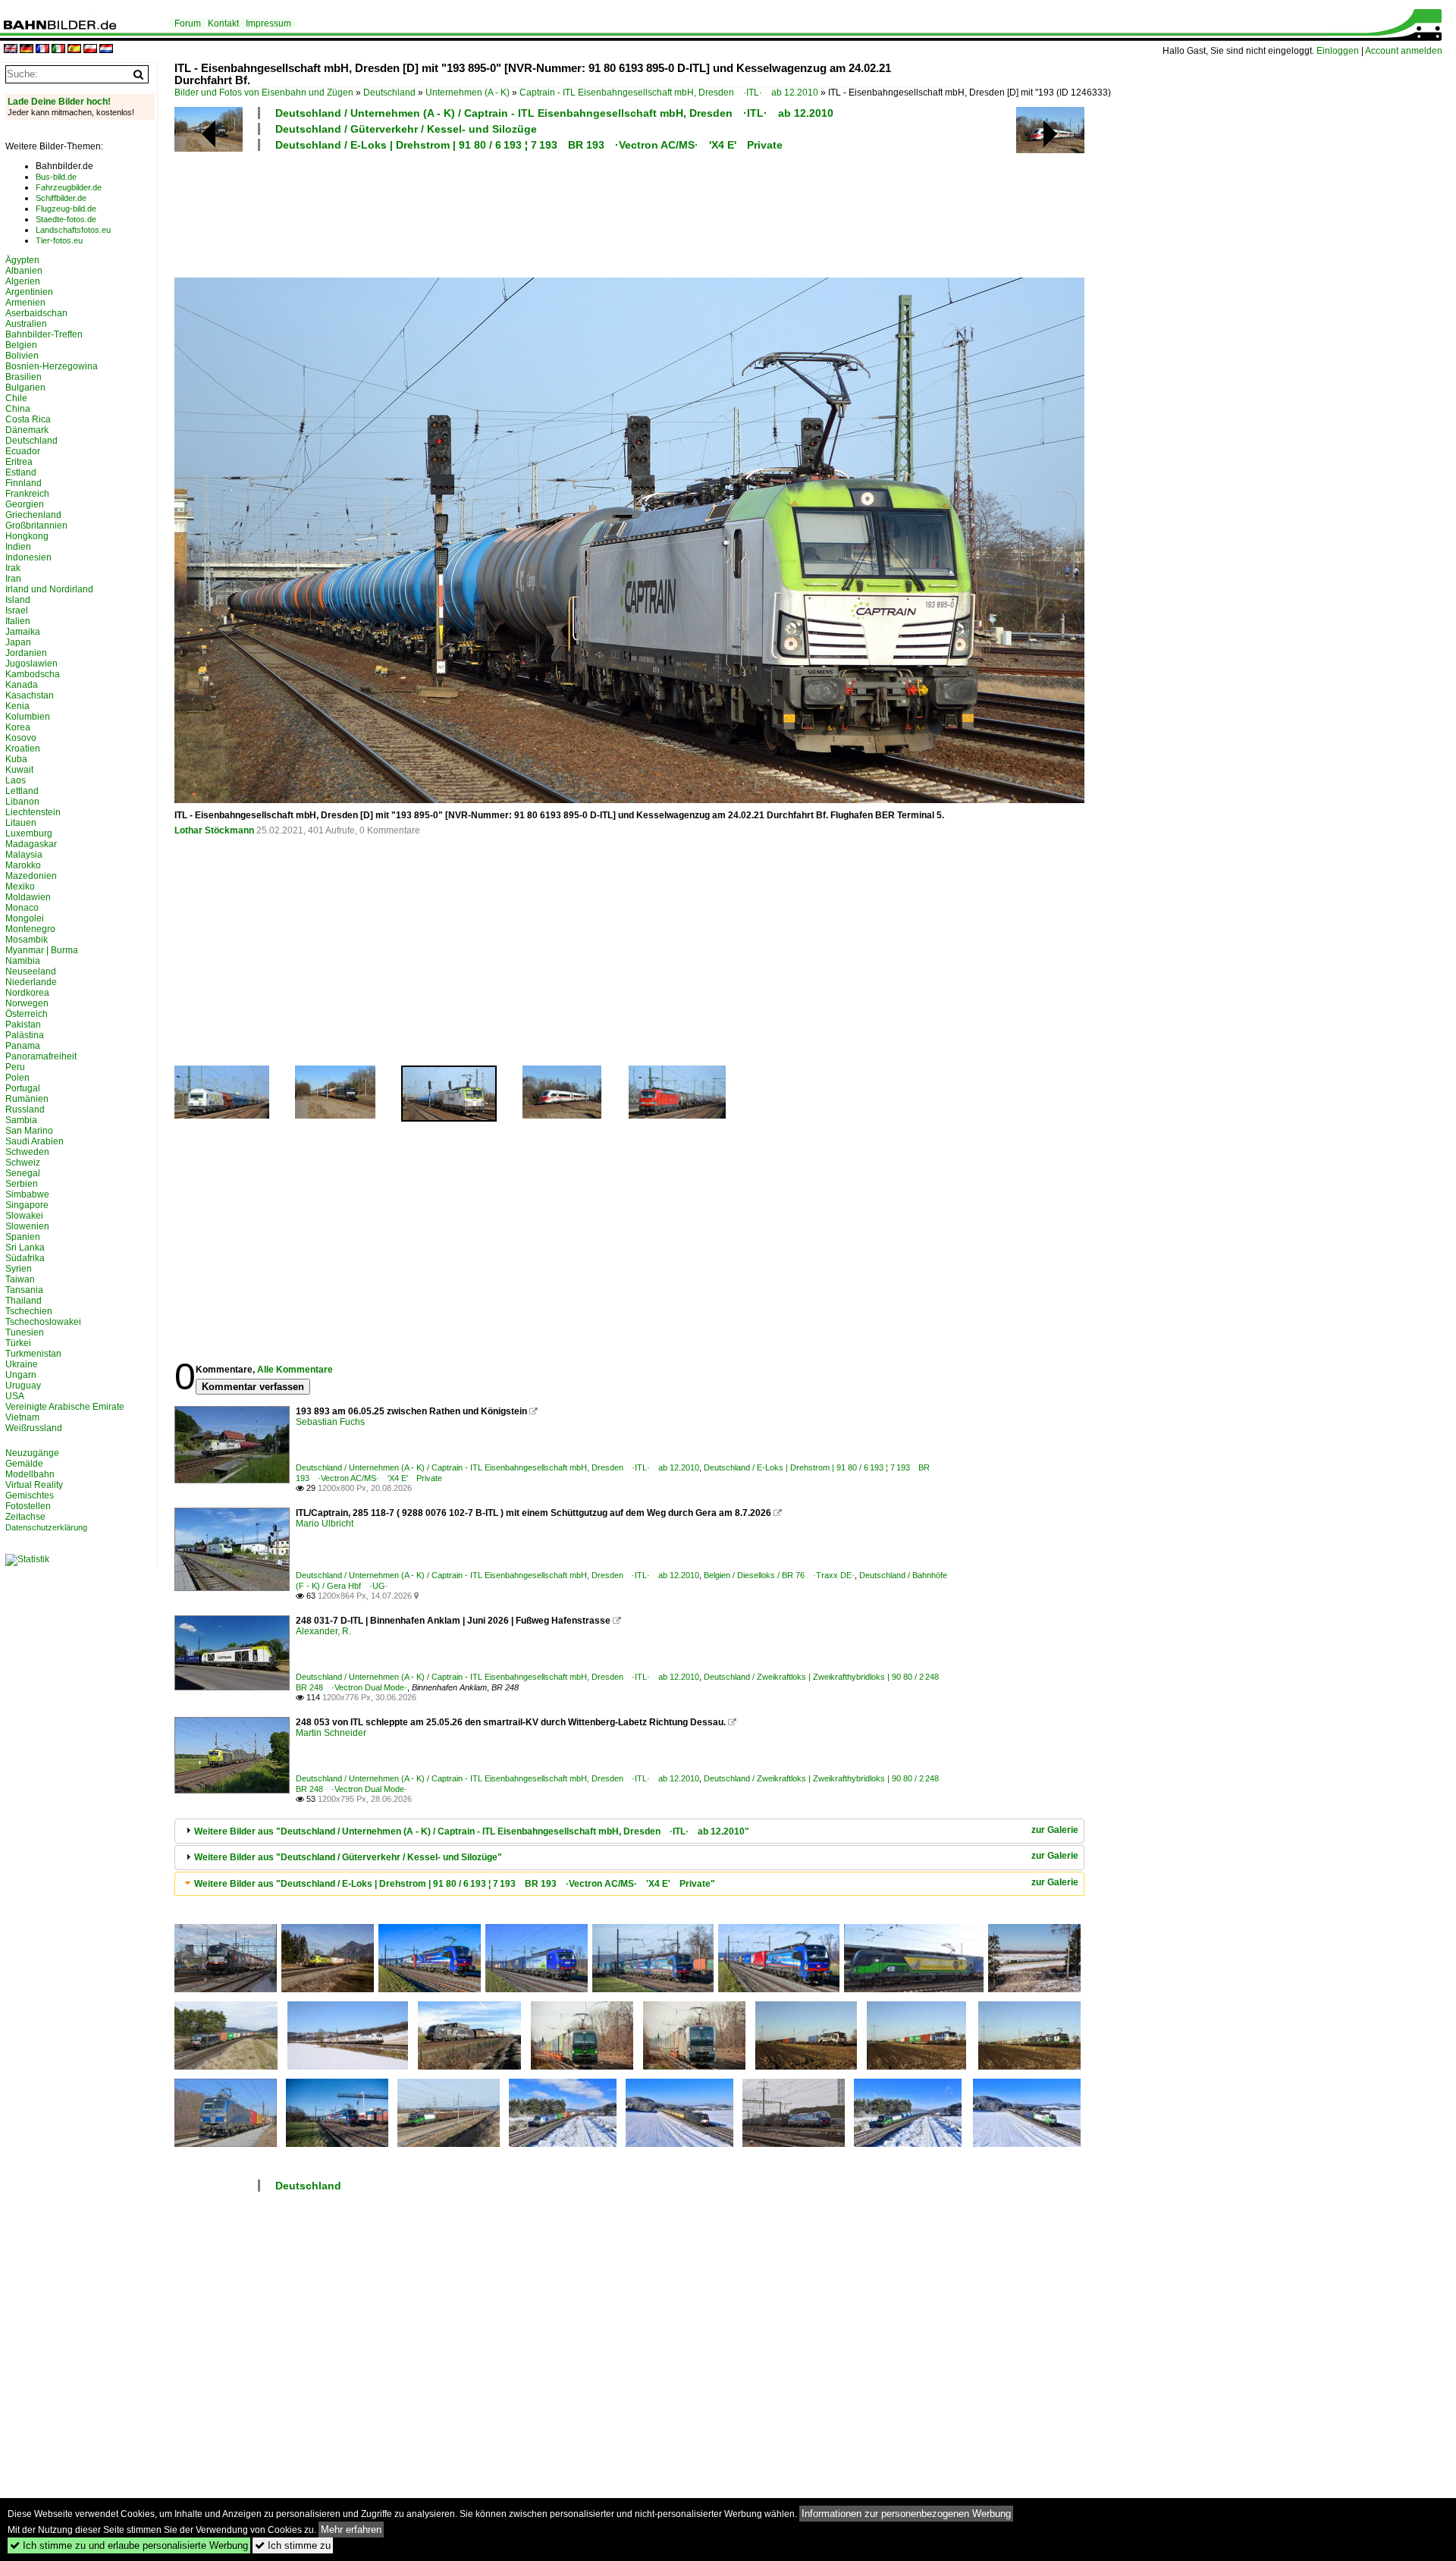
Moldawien (28, 897)
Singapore (27, 1205)
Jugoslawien (31, 664)
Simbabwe (27, 1194)
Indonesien (28, 557)
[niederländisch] (106, 50)
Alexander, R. (323, 1631)
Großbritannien (36, 526)
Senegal (23, 1173)
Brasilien (24, 377)
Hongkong (27, 536)
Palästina (25, 1035)
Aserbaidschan (36, 313)
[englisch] (11, 50)
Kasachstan (30, 695)
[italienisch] (58, 50)
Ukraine (22, 1364)
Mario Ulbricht (325, 1524)
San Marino (29, 1131)
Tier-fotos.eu (59, 240)
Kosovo (21, 738)
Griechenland (33, 515)
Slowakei (24, 1216)
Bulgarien (25, 388)
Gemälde (24, 1464)
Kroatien (23, 749)
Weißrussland (34, 1428)
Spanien (23, 1237)
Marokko (23, 865)
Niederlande (31, 982)
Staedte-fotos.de (66, 219)
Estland (21, 472)
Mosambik (27, 940)
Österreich (27, 1014)
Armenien (25, 303)
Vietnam (22, 1417)
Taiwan (20, 1279)
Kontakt (223, 24)
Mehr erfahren (351, 2530)
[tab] (629, 1831)
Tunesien (25, 1332)
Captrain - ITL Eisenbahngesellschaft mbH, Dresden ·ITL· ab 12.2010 (669, 93)
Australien (26, 324)
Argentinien (29, 292)
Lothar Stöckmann (214, 830)
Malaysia (24, 855)
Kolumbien (28, 717)
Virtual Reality (34, 1485)
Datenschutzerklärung (46, 1527)
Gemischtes (30, 1495)
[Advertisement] (563, 212)
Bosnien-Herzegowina (52, 366)
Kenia (17, 706)
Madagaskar (31, 844)
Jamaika (23, 632)
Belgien (21, 345)
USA (15, 1396)
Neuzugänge (32, 1453)
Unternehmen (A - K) (468, 93)
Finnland (24, 483)
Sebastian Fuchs (330, 1422)
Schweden (27, 1152)
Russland (25, 1109)
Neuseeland (31, 971)
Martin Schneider (331, 1733)
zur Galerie (1055, 1830)
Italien (18, 621)
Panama (23, 1046)
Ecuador (23, 451)
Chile (16, 398)
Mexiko (20, 887)
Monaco (22, 908)
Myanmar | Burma (42, 950)
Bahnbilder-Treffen (44, 334)
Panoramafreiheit (41, 1056)
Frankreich (27, 494)
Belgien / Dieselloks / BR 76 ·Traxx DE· (779, 1575)
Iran (13, 579)
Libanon (22, 802)
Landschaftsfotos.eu (73, 230)
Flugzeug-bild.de (66, 209)
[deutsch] (27, 50)
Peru (15, 1067)
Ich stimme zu (293, 2545)
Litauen (21, 823)
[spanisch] (74, 50)
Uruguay (23, 1386)
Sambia (21, 1120)
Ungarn (21, 1375)
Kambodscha (33, 674)
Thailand (24, 1301)
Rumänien (27, 1099)
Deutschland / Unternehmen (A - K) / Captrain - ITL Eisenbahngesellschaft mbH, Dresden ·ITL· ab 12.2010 (554, 113)
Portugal (23, 1088)
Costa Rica (28, 419)
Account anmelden (1404, 51)
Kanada (22, 685)
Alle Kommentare (295, 1370)
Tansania (24, 1290)
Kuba (16, 759)
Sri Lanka (25, 1248)
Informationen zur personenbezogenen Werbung (906, 2514)
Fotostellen (28, 1506)
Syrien (19, 1269)
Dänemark (27, 430)
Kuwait (19, 770)
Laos (16, 780)
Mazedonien (31, 876)
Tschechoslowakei (43, 1322)
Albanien (24, 271)
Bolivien (22, 356)
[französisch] (42, 50)
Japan (18, 642)
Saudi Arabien (35, 1141)
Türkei (18, 1343)
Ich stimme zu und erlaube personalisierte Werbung (129, 2545)
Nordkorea (27, 993)
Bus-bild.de (56, 177)
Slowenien (27, 1226)
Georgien (25, 504)
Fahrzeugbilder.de (69, 187)
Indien (18, 547)
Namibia (23, 961)
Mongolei (25, 918)
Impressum (268, 24)
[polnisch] (90, 50)
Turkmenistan (33, 1354)
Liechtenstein (33, 812)
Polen (17, 1078)
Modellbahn (30, 1474)
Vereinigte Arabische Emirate (65, 1407)
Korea (18, 727)
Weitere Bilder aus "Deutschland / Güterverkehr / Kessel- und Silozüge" (348, 1857)
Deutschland (389, 93)
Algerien (23, 281)
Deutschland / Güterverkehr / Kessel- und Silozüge (406, 129)
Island (18, 600)
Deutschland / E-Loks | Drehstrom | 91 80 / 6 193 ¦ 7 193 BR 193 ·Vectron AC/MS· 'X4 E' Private (529, 145)
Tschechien (29, 1311)
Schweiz (23, 1163)
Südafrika (25, 1258)
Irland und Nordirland (49, 589)
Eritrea (19, 462)
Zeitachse (25, 1517)
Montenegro (30, 929)
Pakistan (23, 1025)
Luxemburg (29, 833)
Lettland (22, 791)
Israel (17, 610)
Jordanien (26, 653)
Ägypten (22, 260)
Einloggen (1338, 51)
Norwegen (27, 1003)
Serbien (22, 1184)
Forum (188, 24)
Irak (13, 568)
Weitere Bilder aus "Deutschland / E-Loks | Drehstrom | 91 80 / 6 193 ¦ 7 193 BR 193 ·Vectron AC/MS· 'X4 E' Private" (455, 1884)
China (18, 409)
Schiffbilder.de (61, 198)
